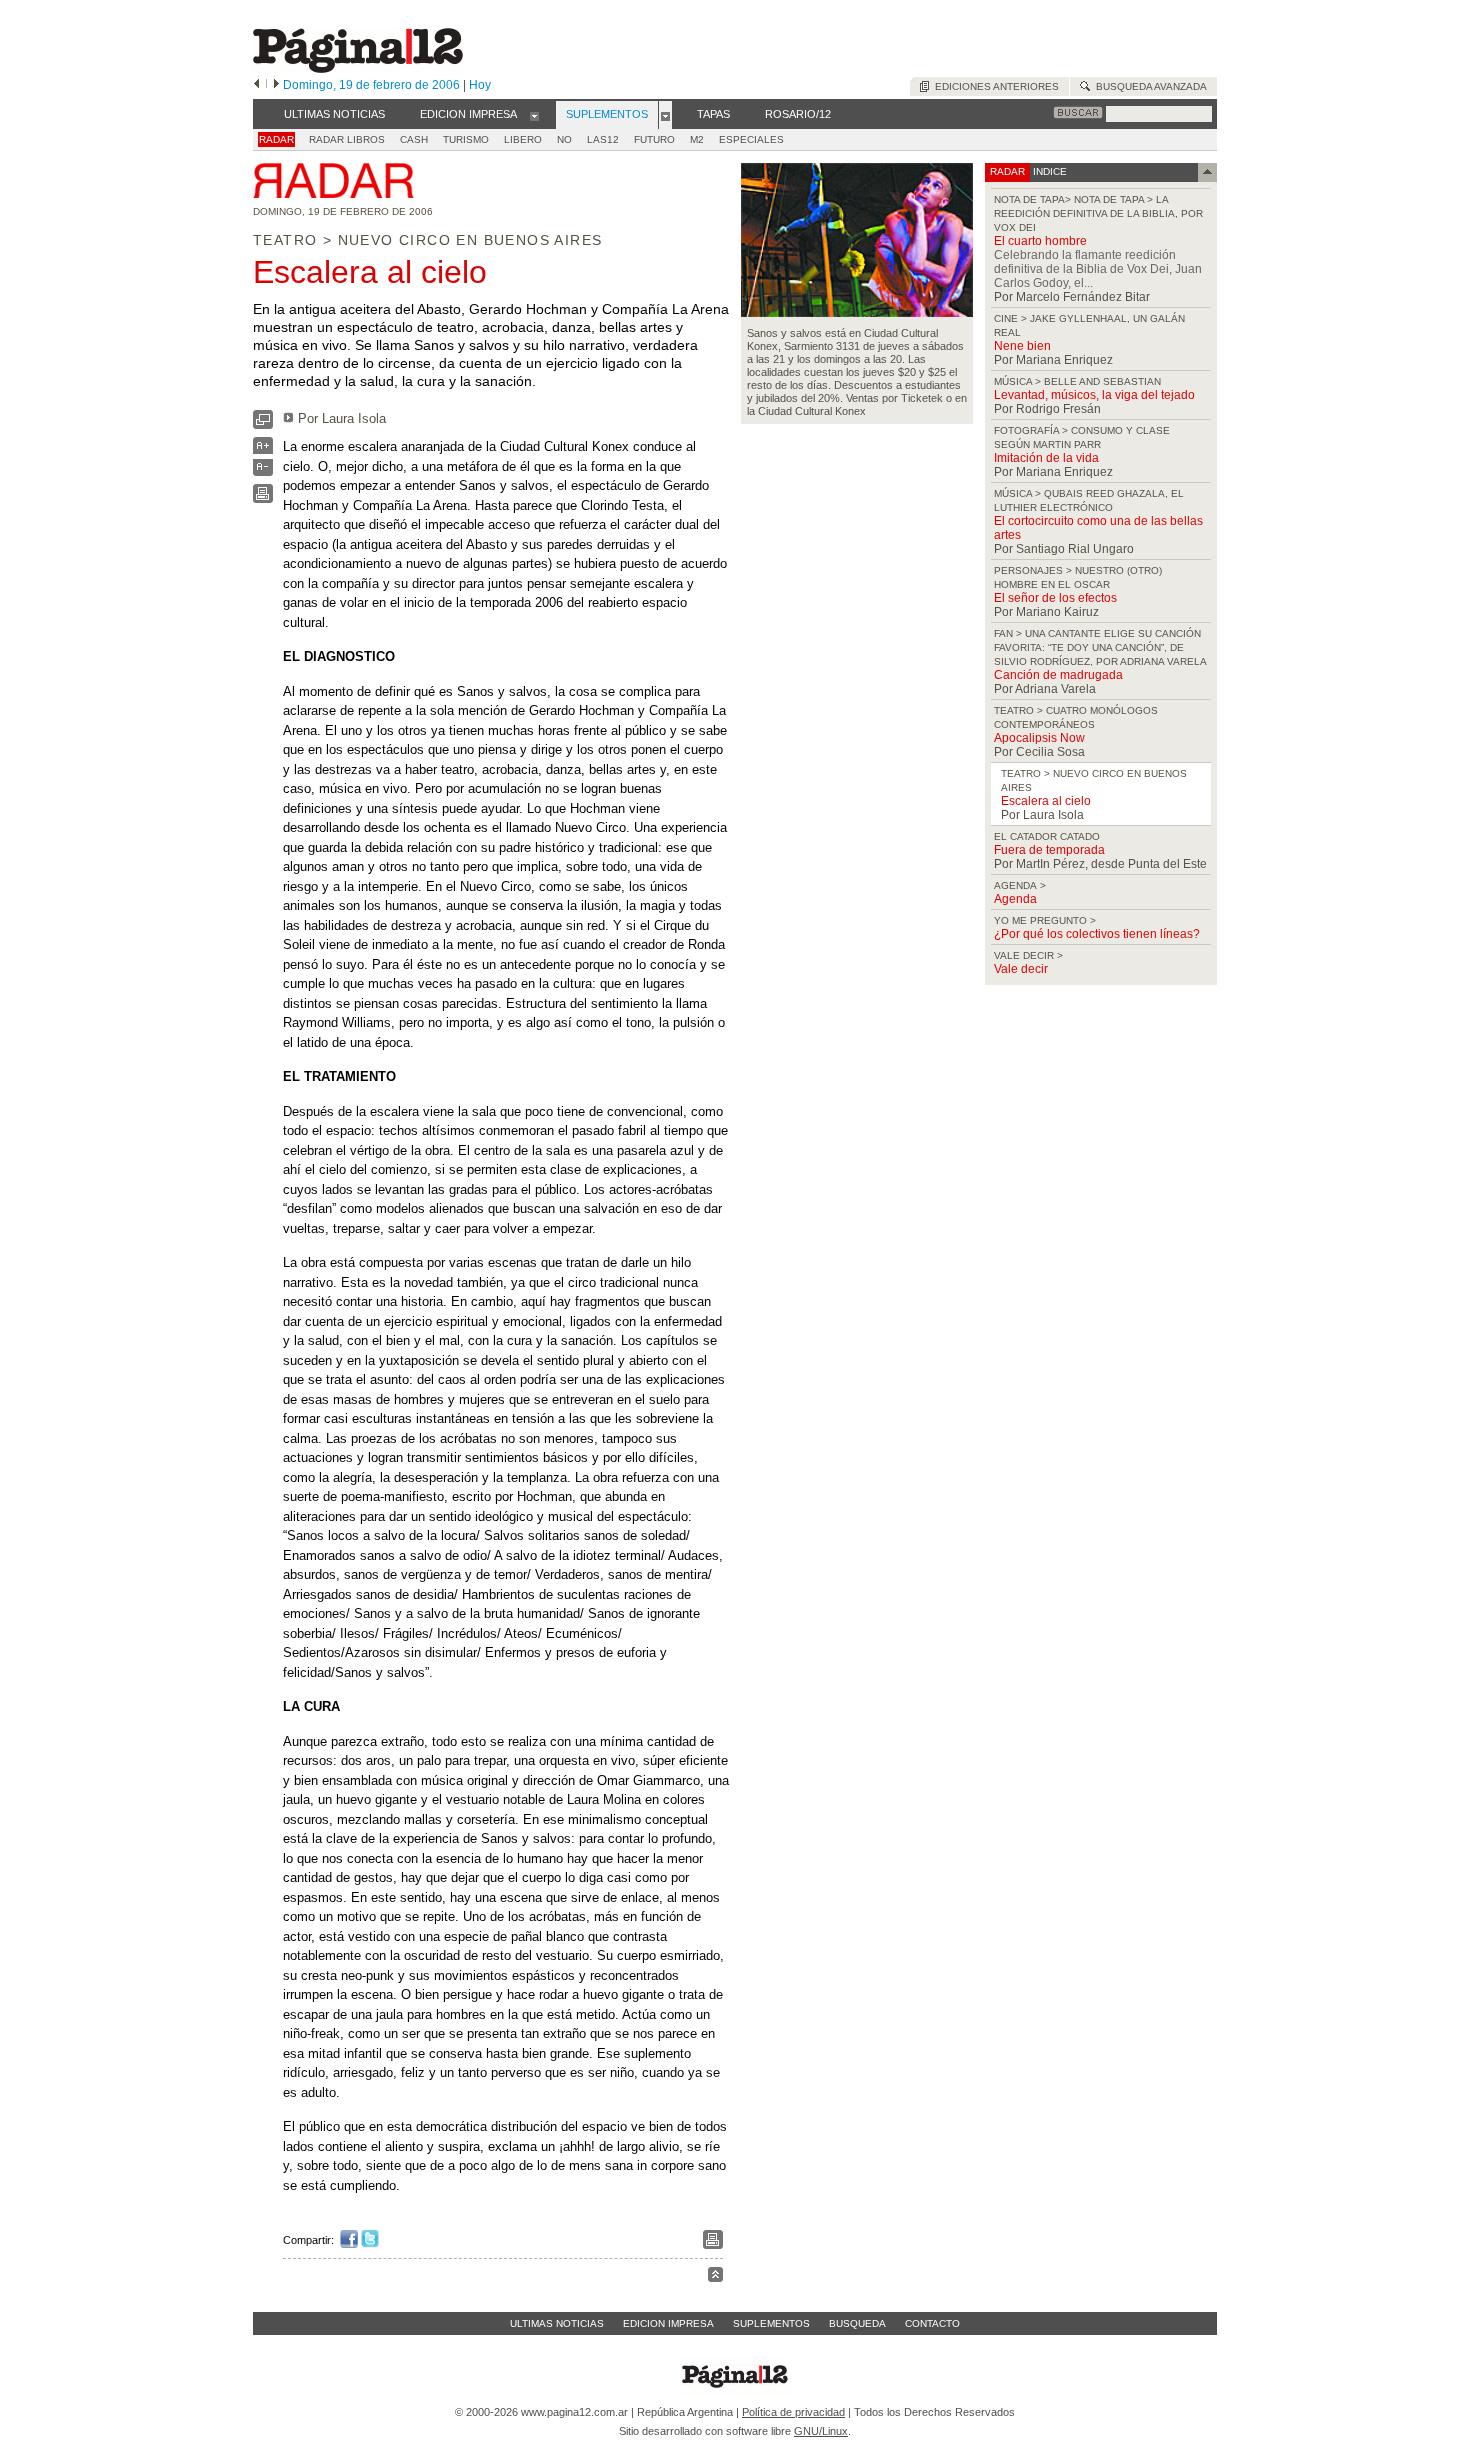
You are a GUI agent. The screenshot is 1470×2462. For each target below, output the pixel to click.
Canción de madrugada (1058, 675)
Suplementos (771, 2323)
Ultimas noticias (557, 2323)
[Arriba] (715, 2277)
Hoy (480, 85)
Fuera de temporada (1049, 850)
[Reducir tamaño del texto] (263, 471)
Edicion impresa (668, 2323)
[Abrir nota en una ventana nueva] (263, 424)
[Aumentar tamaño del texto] (263, 450)
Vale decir (1021, 969)
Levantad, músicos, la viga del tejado (1094, 395)
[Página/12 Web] (358, 68)
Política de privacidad (793, 2412)
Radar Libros (347, 139)
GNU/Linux (821, 2431)
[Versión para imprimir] (263, 498)
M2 (697, 139)
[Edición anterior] (256, 85)
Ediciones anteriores (994, 86)
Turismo (466, 139)
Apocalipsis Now (1039, 738)
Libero (523, 139)
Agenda (1015, 899)
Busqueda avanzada (1148, 86)
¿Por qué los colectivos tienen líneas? (1097, 934)
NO (564, 139)
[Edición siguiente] (276, 85)
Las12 (603, 139)
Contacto (932, 2323)
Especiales (751, 139)
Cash (414, 139)
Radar (276, 139)
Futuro (654, 139)
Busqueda (857, 2323)
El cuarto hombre (1040, 241)
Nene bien (1022, 346)
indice (1048, 171)
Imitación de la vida (1046, 458)
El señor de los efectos (1055, 598)
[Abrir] (534, 115)
